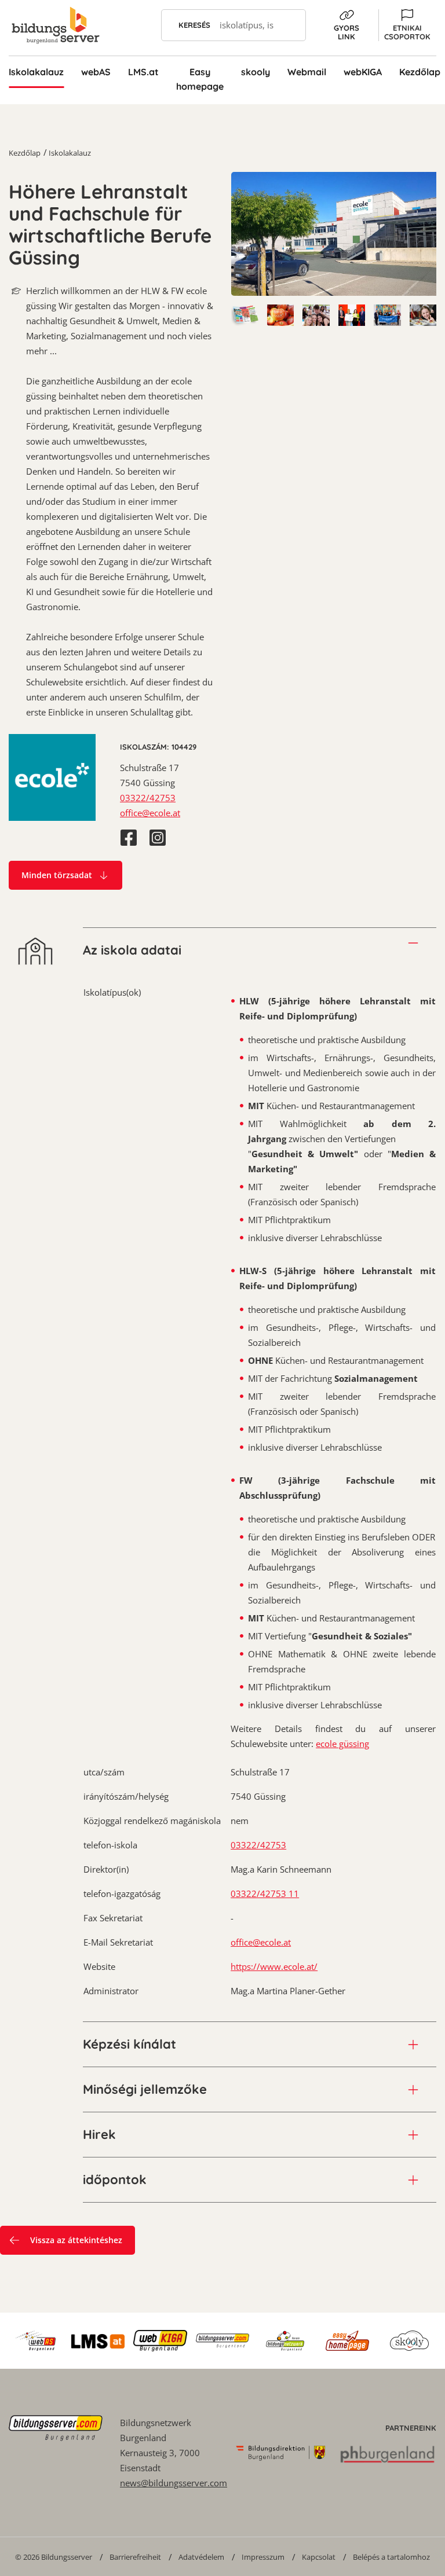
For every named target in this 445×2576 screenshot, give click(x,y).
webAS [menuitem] (96, 72)
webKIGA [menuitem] (363, 72)
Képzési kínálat (130, 2044)
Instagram (158, 838)
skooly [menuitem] (256, 72)
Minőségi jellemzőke (145, 2089)
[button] (407, 25)
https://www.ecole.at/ (274, 1966)
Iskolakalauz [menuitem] (36, 72)
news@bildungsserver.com (174, 2483)
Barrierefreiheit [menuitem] (135, 2557)
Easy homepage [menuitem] (200, 79)
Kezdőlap (25, 153)
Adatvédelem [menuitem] (201, 2557)
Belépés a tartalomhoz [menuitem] (391, 2557)
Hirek (99, 2134)
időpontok (115, 2179)
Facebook (129, 838)
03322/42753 (148, 798)
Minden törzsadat (57, 875)
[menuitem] (54, 2557)
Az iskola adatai (132, 950)
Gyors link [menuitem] (346, 32)
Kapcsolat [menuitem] (319, 2557)
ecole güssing (342, 1744)
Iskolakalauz (70, 153)
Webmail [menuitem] (307, 72)
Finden (290, 25)
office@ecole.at (150, 813)
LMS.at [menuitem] (143, 72)
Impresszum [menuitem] (263, 2557)
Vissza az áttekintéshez (76, 2240)
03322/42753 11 (265, 1894)
